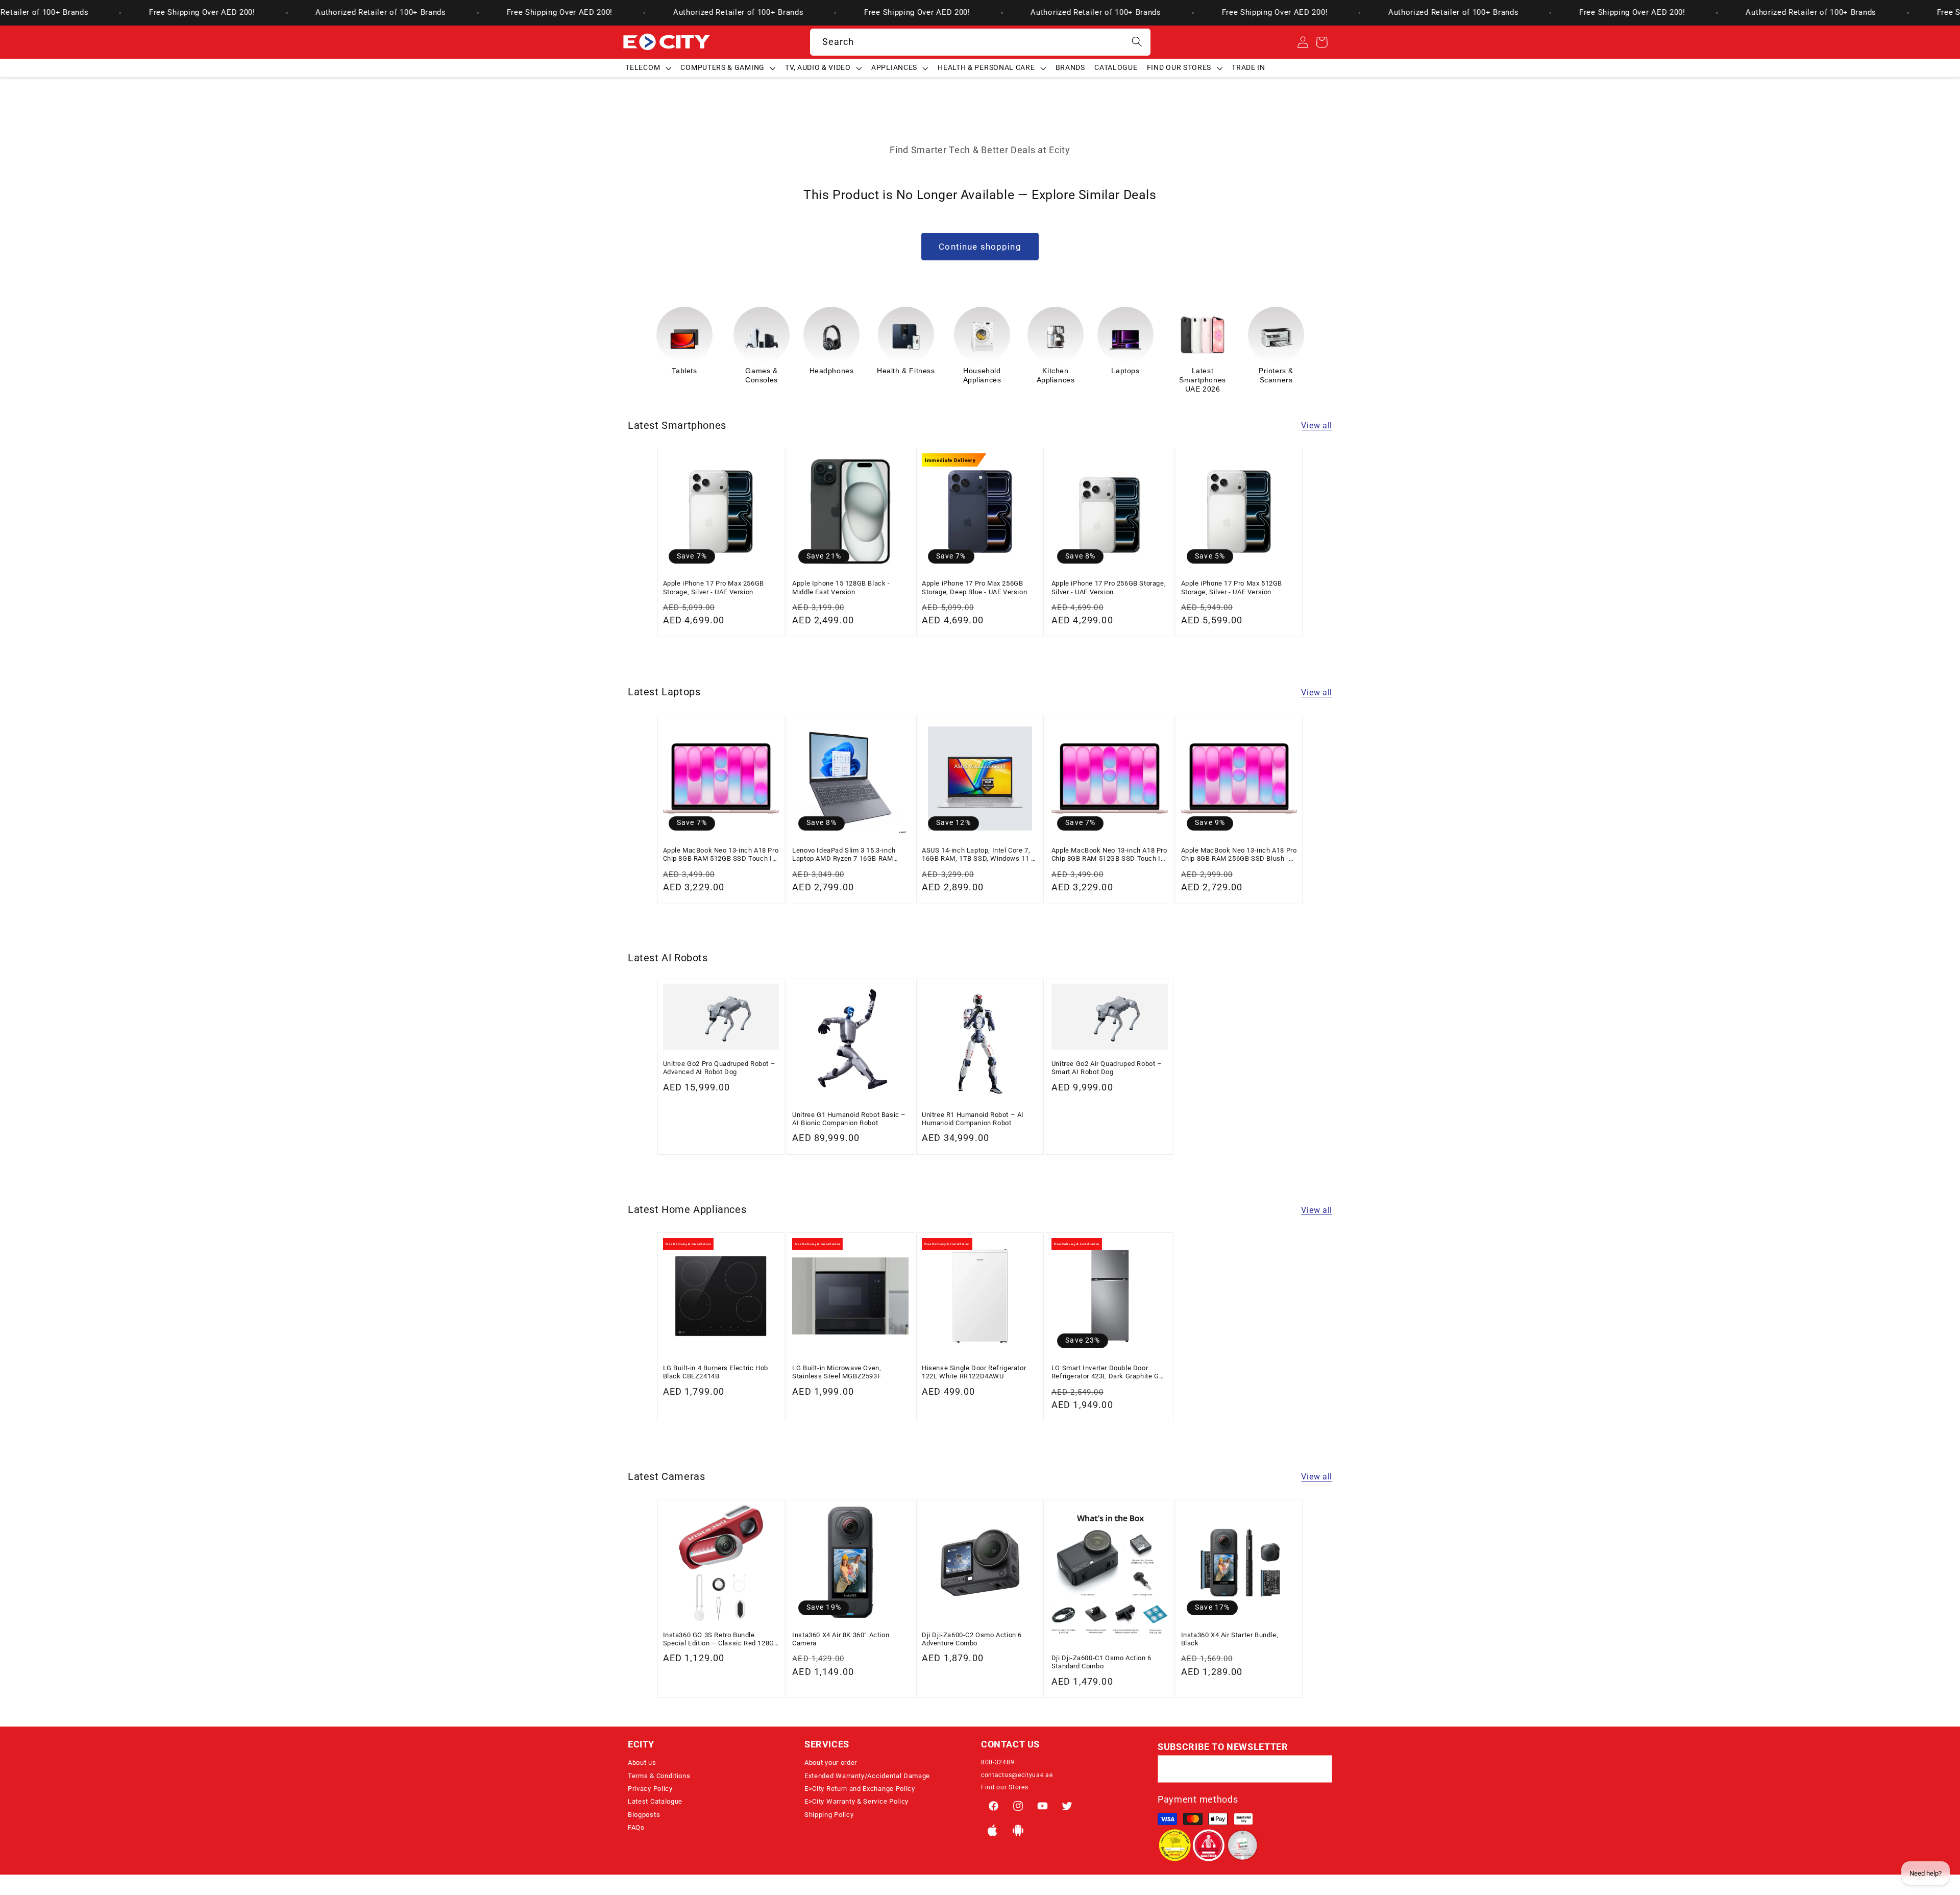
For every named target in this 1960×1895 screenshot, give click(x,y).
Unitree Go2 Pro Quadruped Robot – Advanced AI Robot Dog (719, 1068)
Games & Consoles (688, 375)
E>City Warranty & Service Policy (856, 1801)
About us (642, 1763)
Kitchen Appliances (982, 375)
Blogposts (644, 1815)
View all (1317, 426)
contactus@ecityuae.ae (1017, 1775)
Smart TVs (1272, 371)
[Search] (1137, 42)
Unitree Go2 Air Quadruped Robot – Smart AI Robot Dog (1107, 1068)
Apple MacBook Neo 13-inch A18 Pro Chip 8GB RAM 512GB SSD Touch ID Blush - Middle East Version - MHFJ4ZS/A (1109, 855)
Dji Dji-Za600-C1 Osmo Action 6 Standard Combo (1101, 1662)
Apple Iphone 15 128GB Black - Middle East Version (841, 587)
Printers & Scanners (1203, 375)
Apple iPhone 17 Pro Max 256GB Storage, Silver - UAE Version (714, 587)
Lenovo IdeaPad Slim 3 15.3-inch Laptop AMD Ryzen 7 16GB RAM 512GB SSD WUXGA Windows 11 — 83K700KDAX (848, 855)
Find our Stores (1004, 1787)
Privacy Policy (650, 1789)
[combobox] (980, 42)
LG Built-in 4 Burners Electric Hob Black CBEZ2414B (716, 1372)
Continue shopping (980, 247)
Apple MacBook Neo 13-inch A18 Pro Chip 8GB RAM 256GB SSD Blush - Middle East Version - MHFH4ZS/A (1239, 855)
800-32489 (998, 1762)
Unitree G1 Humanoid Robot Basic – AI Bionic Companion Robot (849, 1119)
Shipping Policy (829, 1815)
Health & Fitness (832, 371)
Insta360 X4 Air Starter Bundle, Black (1230, 1639)
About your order (831, 1763)
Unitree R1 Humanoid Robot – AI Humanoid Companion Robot (973, 1119)
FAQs (636, 1827)
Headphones (758, 371)
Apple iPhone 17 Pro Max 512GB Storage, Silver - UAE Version (1232, 587)
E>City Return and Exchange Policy (860, 1789)
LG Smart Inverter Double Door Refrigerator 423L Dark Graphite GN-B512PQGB (1109, 1372)
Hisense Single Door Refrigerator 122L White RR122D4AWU (974, 1372)
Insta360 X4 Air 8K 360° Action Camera (841, 1639)
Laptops (1052, 371)
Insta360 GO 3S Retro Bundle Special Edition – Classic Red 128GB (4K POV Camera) (721, 1639)
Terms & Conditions (659, 1776)
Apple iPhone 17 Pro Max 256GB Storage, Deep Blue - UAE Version (974, 587)
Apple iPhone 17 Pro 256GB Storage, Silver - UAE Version (1109, 587)
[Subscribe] (1319, 1769)
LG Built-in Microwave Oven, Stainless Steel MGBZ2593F (837, 1372)
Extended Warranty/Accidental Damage (867, 1776)
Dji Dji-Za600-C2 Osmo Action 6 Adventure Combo (972, 1639)
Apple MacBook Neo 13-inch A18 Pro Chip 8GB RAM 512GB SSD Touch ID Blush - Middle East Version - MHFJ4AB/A (721, 855)
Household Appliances (909, 375)
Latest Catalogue (655, 1801)
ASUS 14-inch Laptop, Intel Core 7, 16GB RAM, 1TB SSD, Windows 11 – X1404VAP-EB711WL (979, 855)
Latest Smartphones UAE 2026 (1129, 380)
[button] (648, 68)
